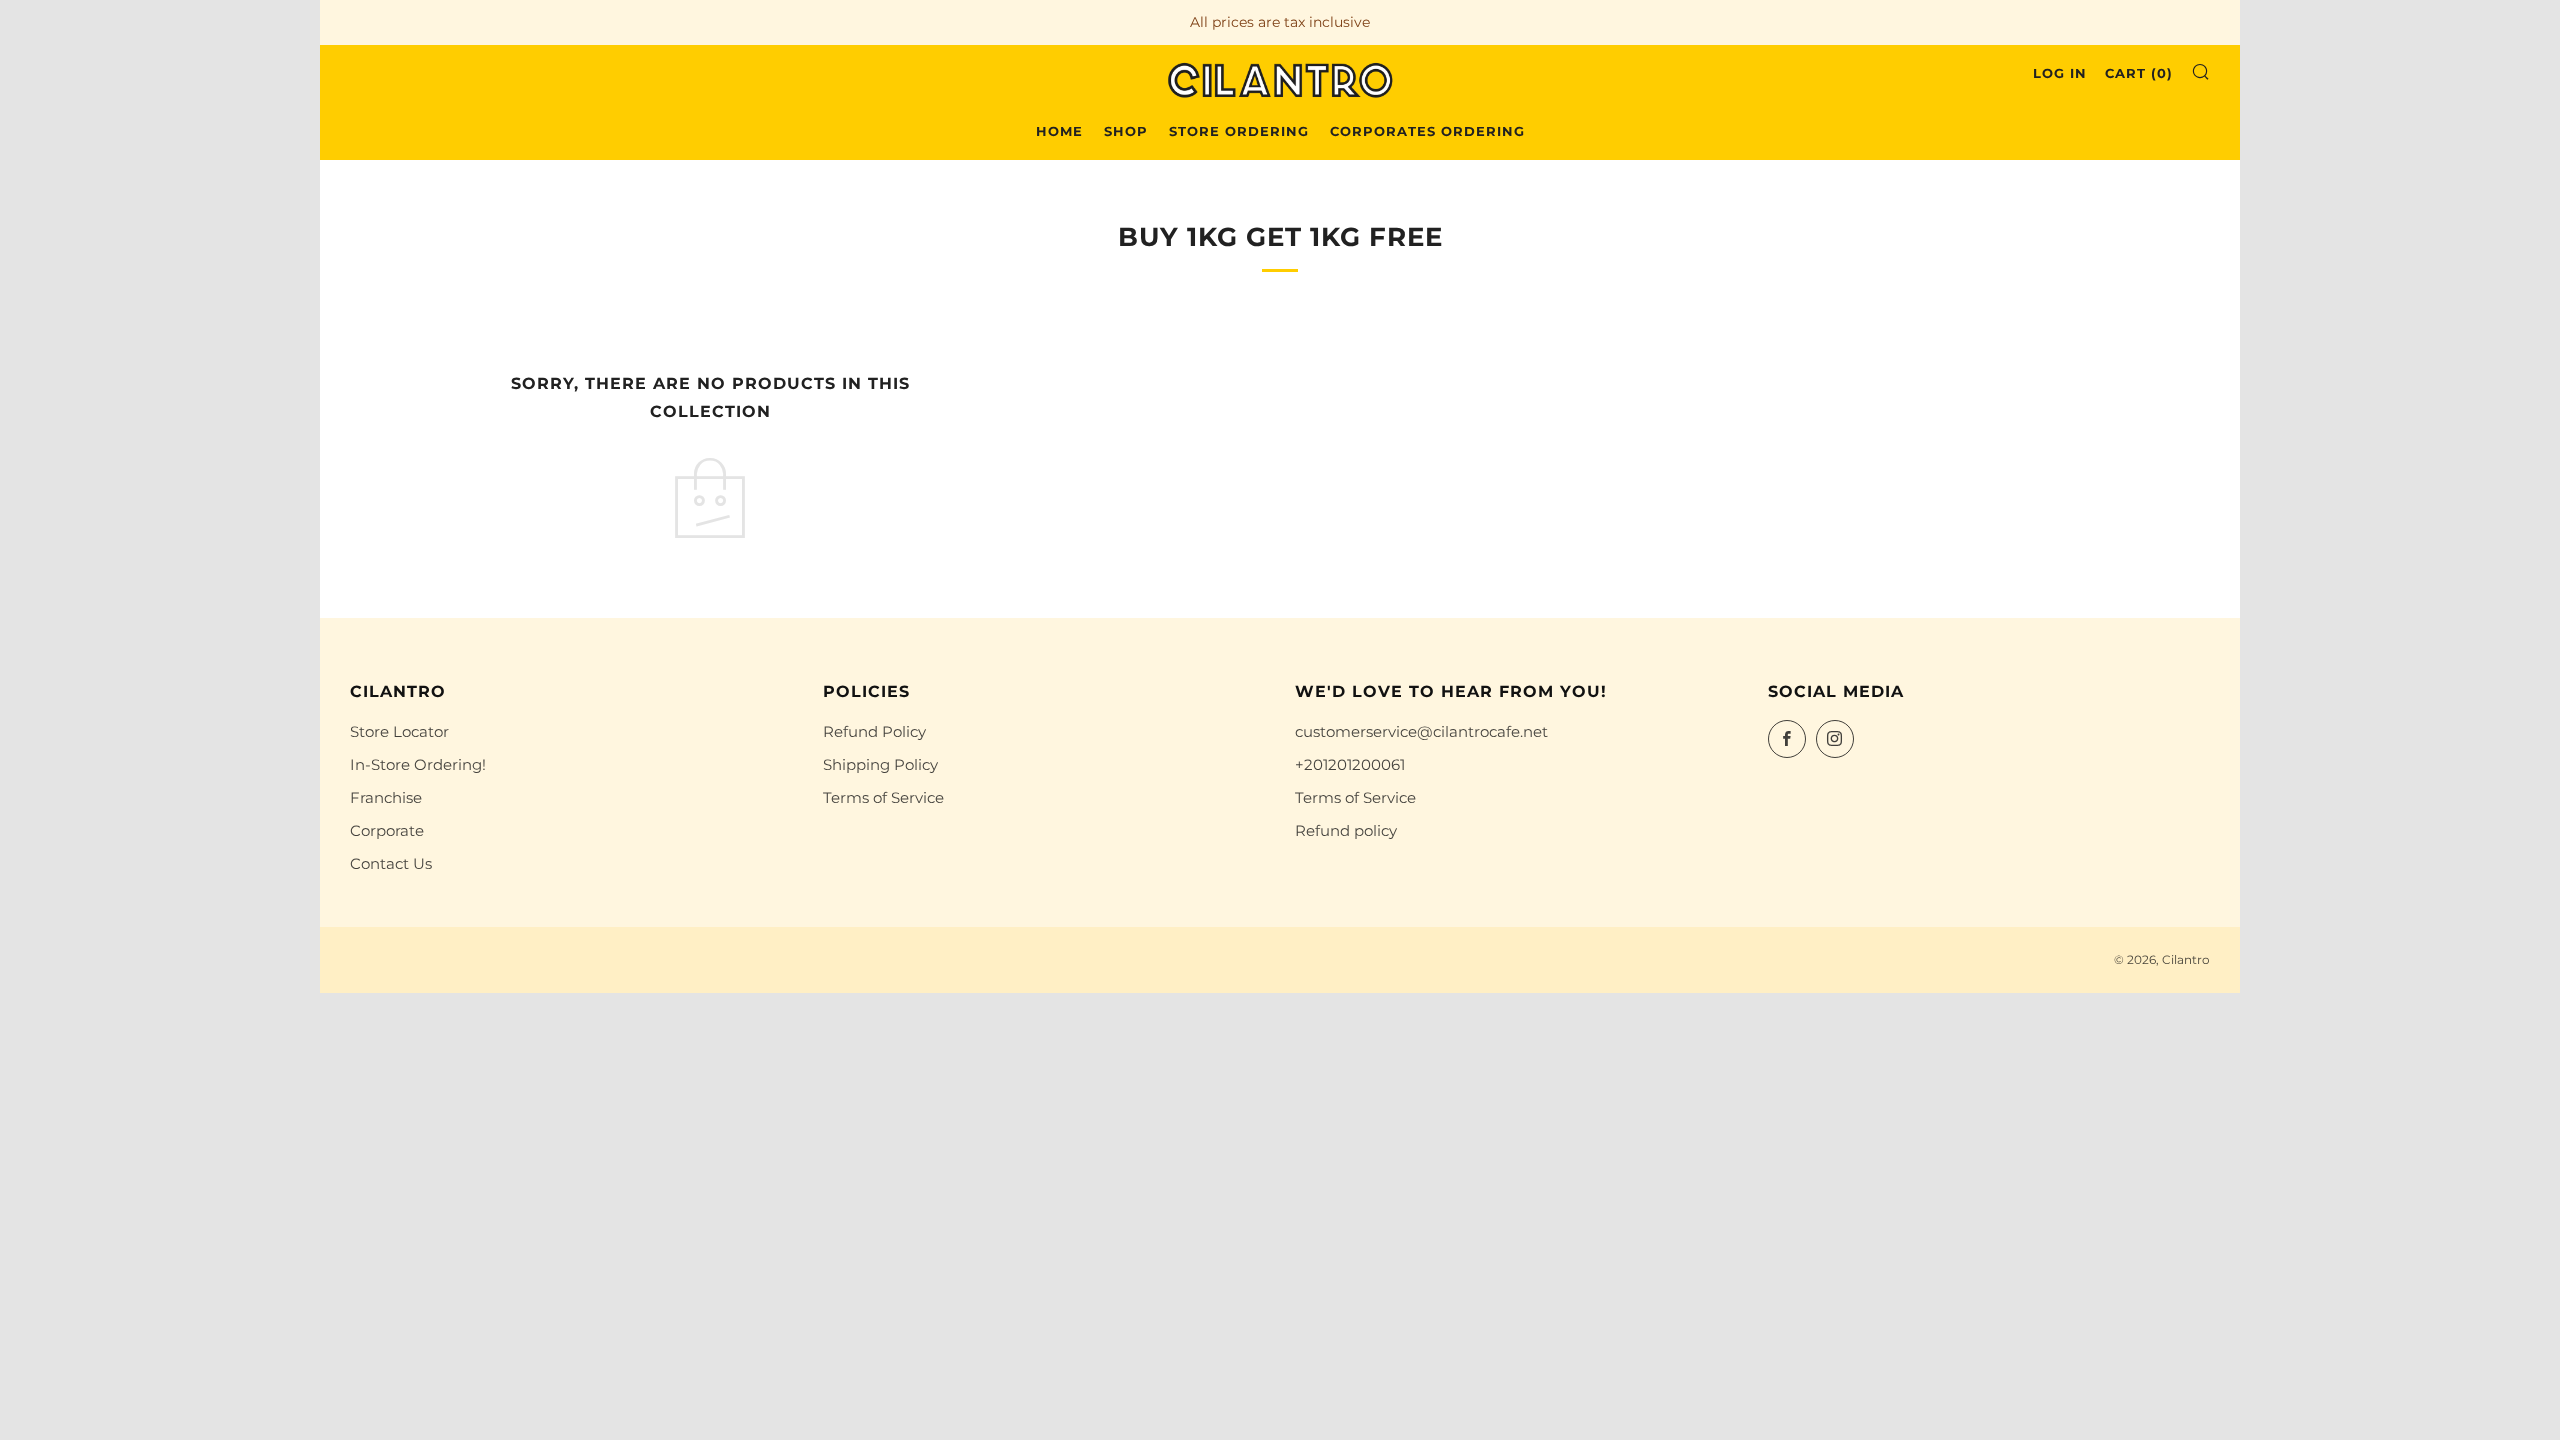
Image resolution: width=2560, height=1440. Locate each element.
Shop (1126, 131)
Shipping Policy (880, 764)
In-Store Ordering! (418, 764)
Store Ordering (1239, 131)
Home (1059, 131)
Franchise (386, 797)
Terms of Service (883, 797)
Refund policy (1346, 830)
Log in (2060, 73)
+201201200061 (1350, 764)
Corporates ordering (1427, 131)
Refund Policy (874, 731)
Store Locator (399, 731)
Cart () (2139, 73)
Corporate (387, 830)
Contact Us (391, 863)
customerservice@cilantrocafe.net (1421, 731)
